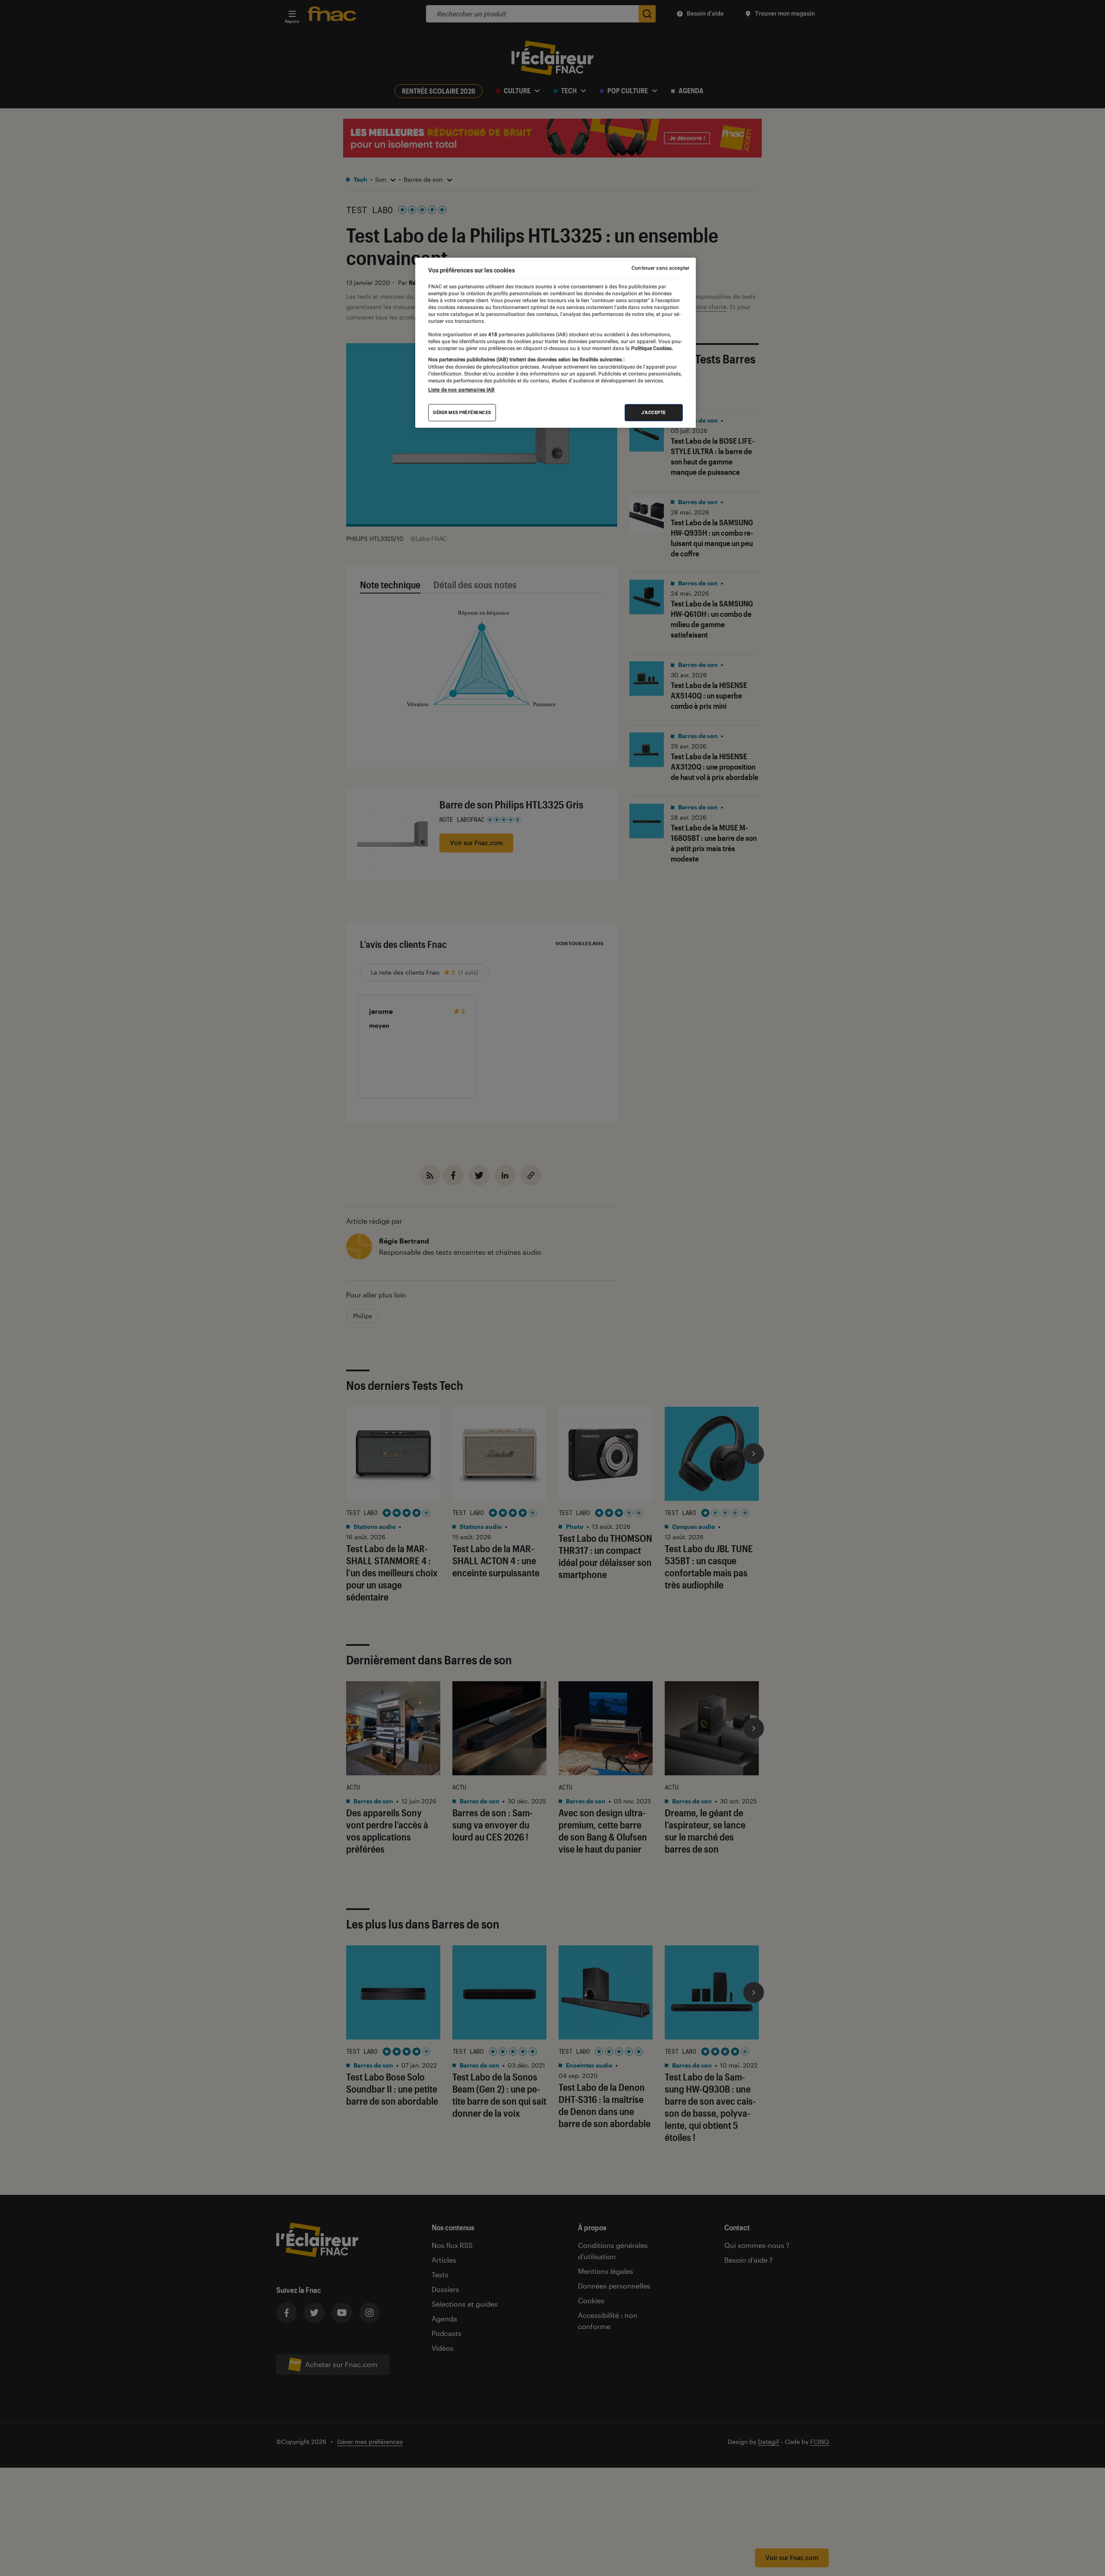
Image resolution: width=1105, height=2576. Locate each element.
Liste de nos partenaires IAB (461, 390)
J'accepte (654, 412)
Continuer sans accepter (660, 268)
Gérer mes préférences (462, 412)
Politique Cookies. (651, 348)
